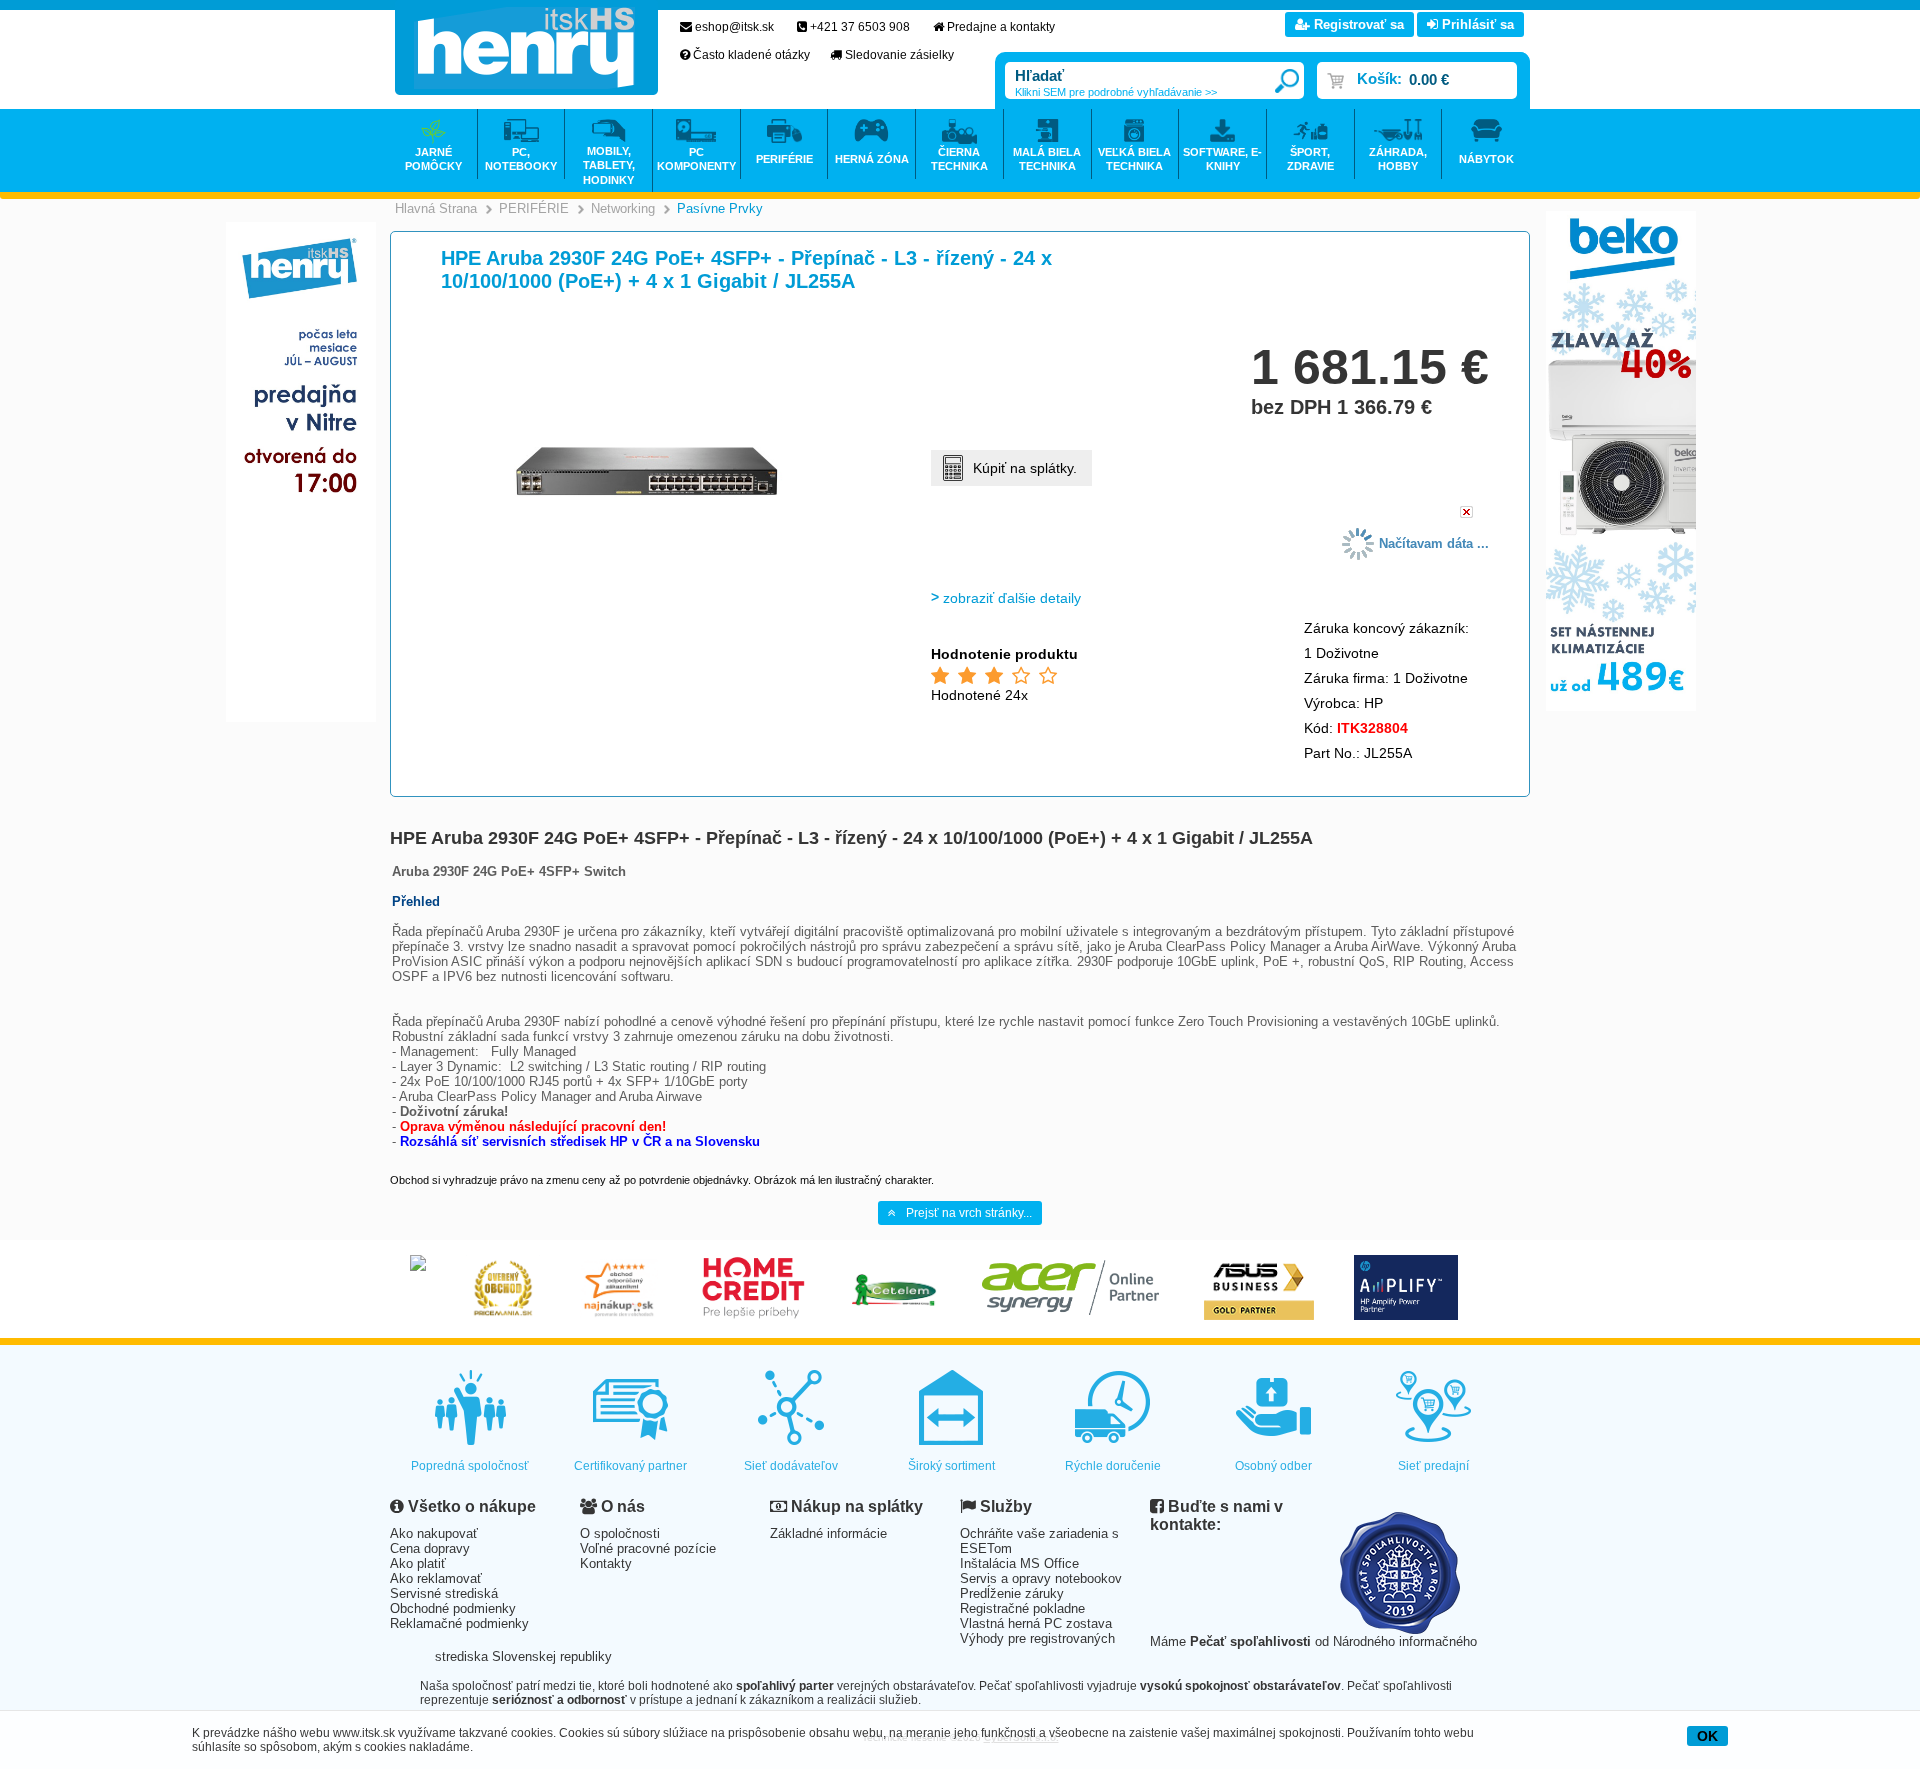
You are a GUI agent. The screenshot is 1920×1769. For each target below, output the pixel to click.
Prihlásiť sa (1476, 24)
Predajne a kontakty (1001, 27)
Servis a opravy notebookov (1041, 1578)
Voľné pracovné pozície (648, 1548)
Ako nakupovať (434, 1533)
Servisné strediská (444, 1593)
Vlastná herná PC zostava (1036, 1623)
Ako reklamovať (436, 1578)
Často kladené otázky (751, 55)
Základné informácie (828, 1533)
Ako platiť (418, 1563)
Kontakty (606, 1563)
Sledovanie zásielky (899, 55)
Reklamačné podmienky (459, 1623)
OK (1707, 1736)
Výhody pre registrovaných (1037, 1638)
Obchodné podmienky (453, 1608)
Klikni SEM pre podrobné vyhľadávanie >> (1116, 92)
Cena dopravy (430, 1548)
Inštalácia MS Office (1019, 1563)
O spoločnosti (620, 1533)
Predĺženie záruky (1012, 1593)
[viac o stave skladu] (1466, 513)
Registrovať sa (1357, 24)
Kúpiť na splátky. (1025, 468)
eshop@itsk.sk (734, 27)
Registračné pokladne (1022, 1608)
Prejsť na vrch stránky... (969, 1213)
